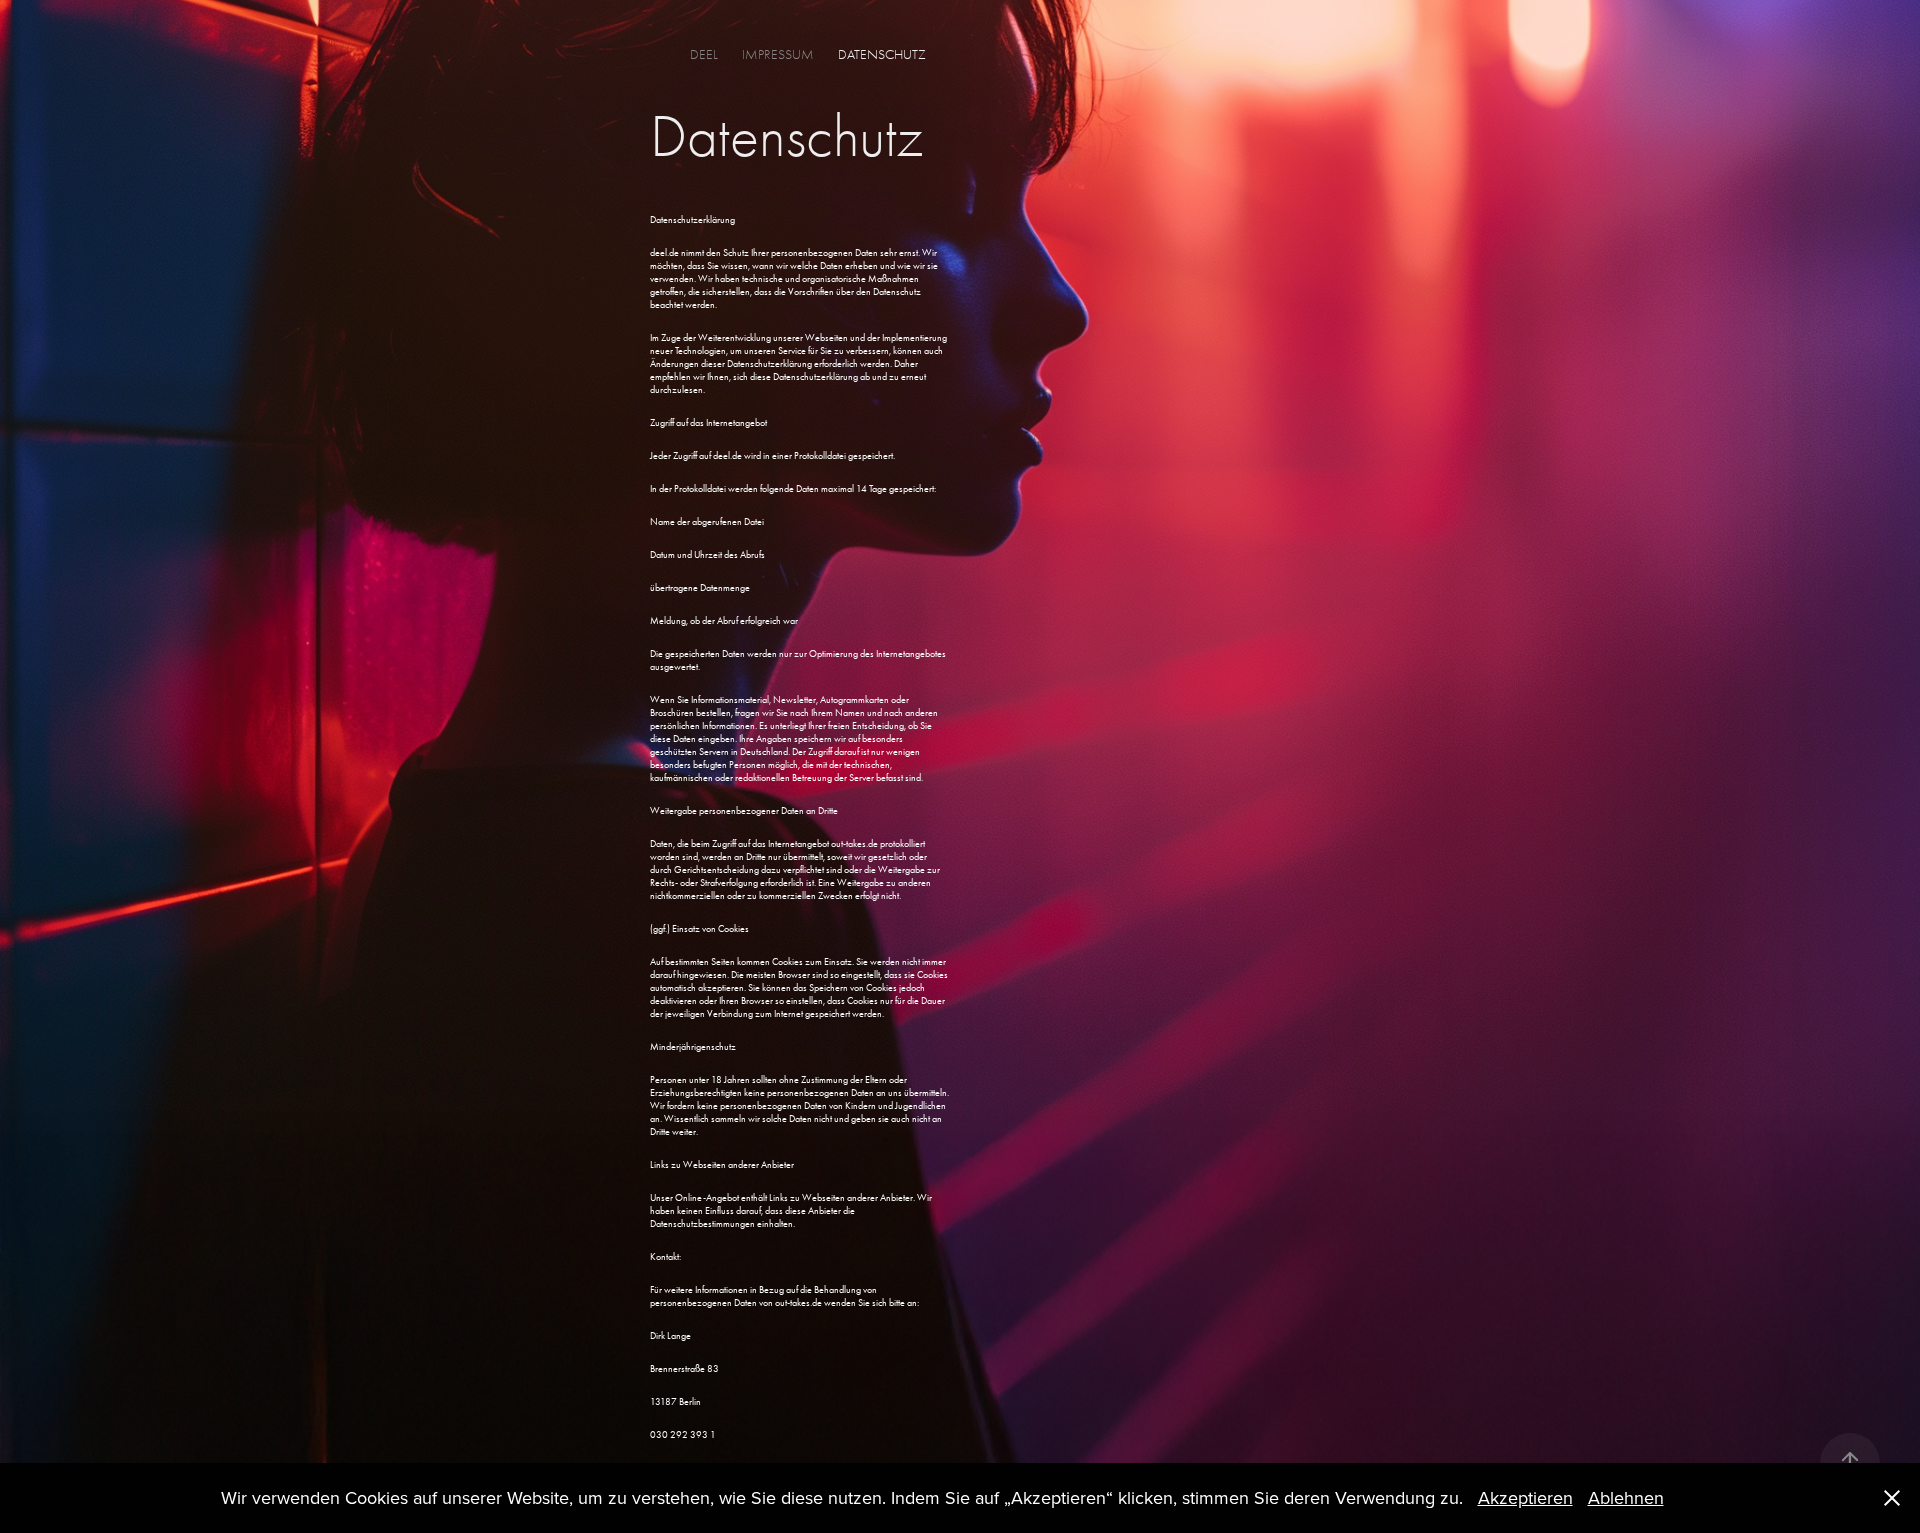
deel (704, 54)
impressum (778, 54)
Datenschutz (882, 54)
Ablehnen (1626, 1497)
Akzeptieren (1525, 1497)
